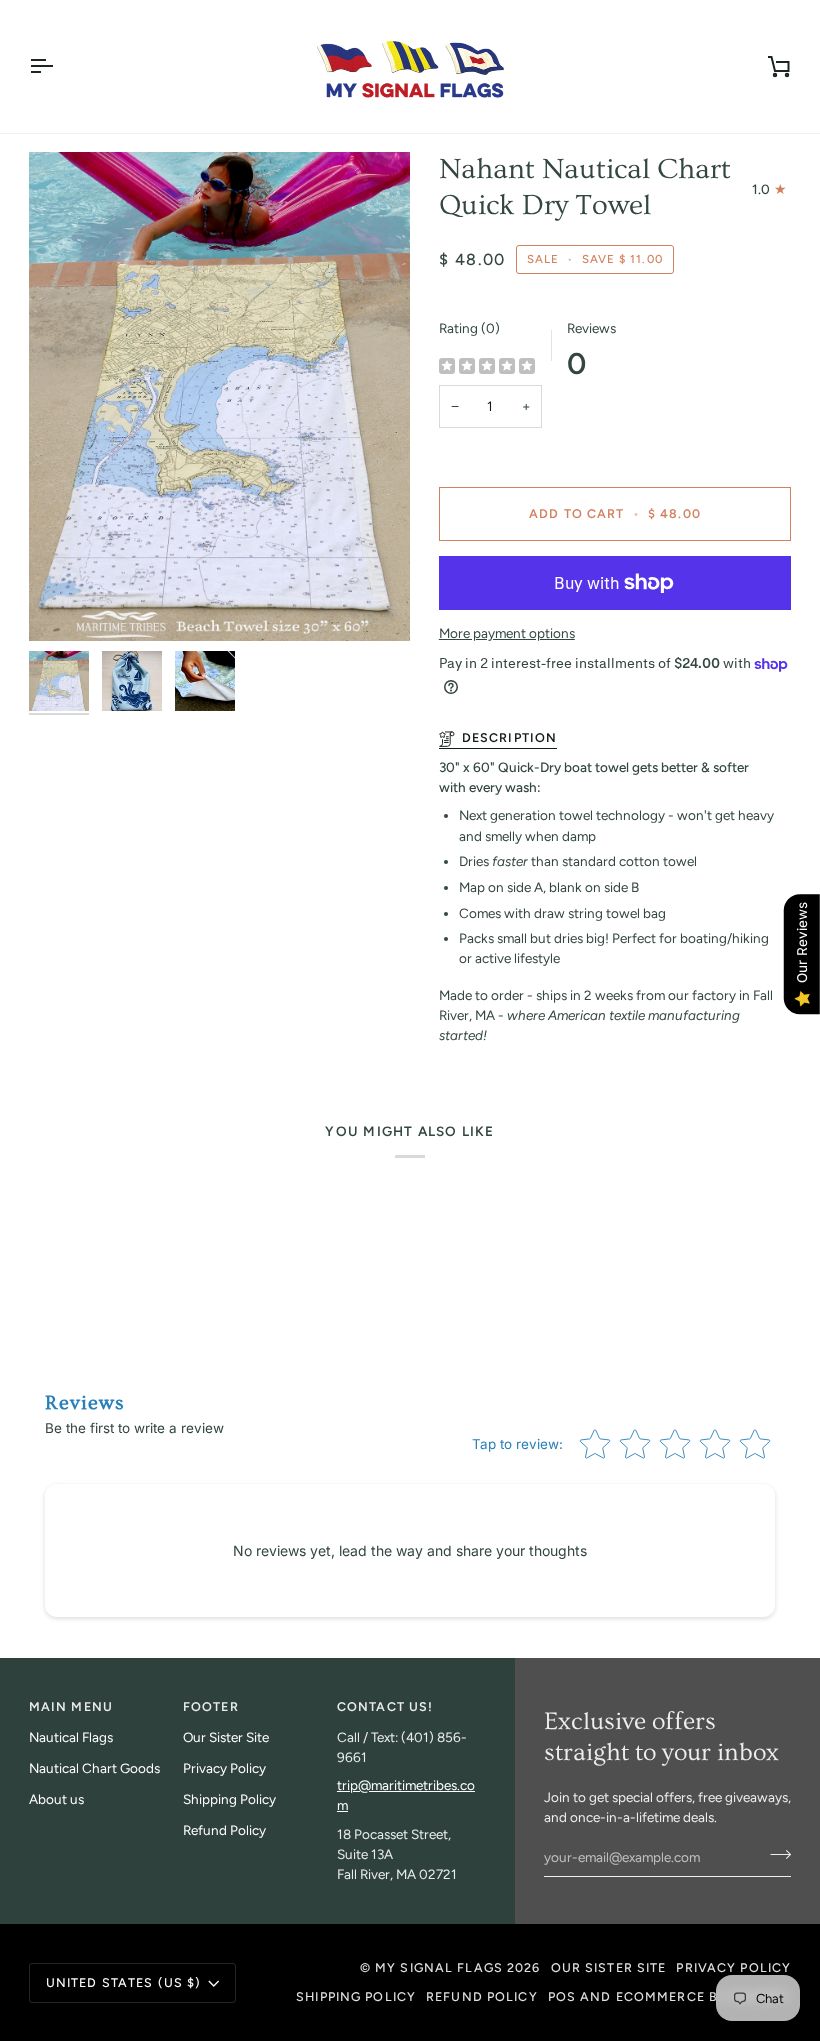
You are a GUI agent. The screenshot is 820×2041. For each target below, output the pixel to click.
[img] (487, 367)
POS (562, 1996)
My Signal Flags (439, 1967)
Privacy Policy (224, 1768)
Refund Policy (224, 1830)
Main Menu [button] (71, 1706)
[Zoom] (219, 397)
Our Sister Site (226, 1737)
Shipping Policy (229, 1799)
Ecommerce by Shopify (704, 1996)
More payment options (507, 633)
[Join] (774, 1855)
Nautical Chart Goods (94, 1768)
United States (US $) (124, 1982)
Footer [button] (211, 1706)
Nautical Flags (71, 1737)
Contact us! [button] (385, 1706)
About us (56, 1799)
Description (509, 737)
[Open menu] (59, 66)
